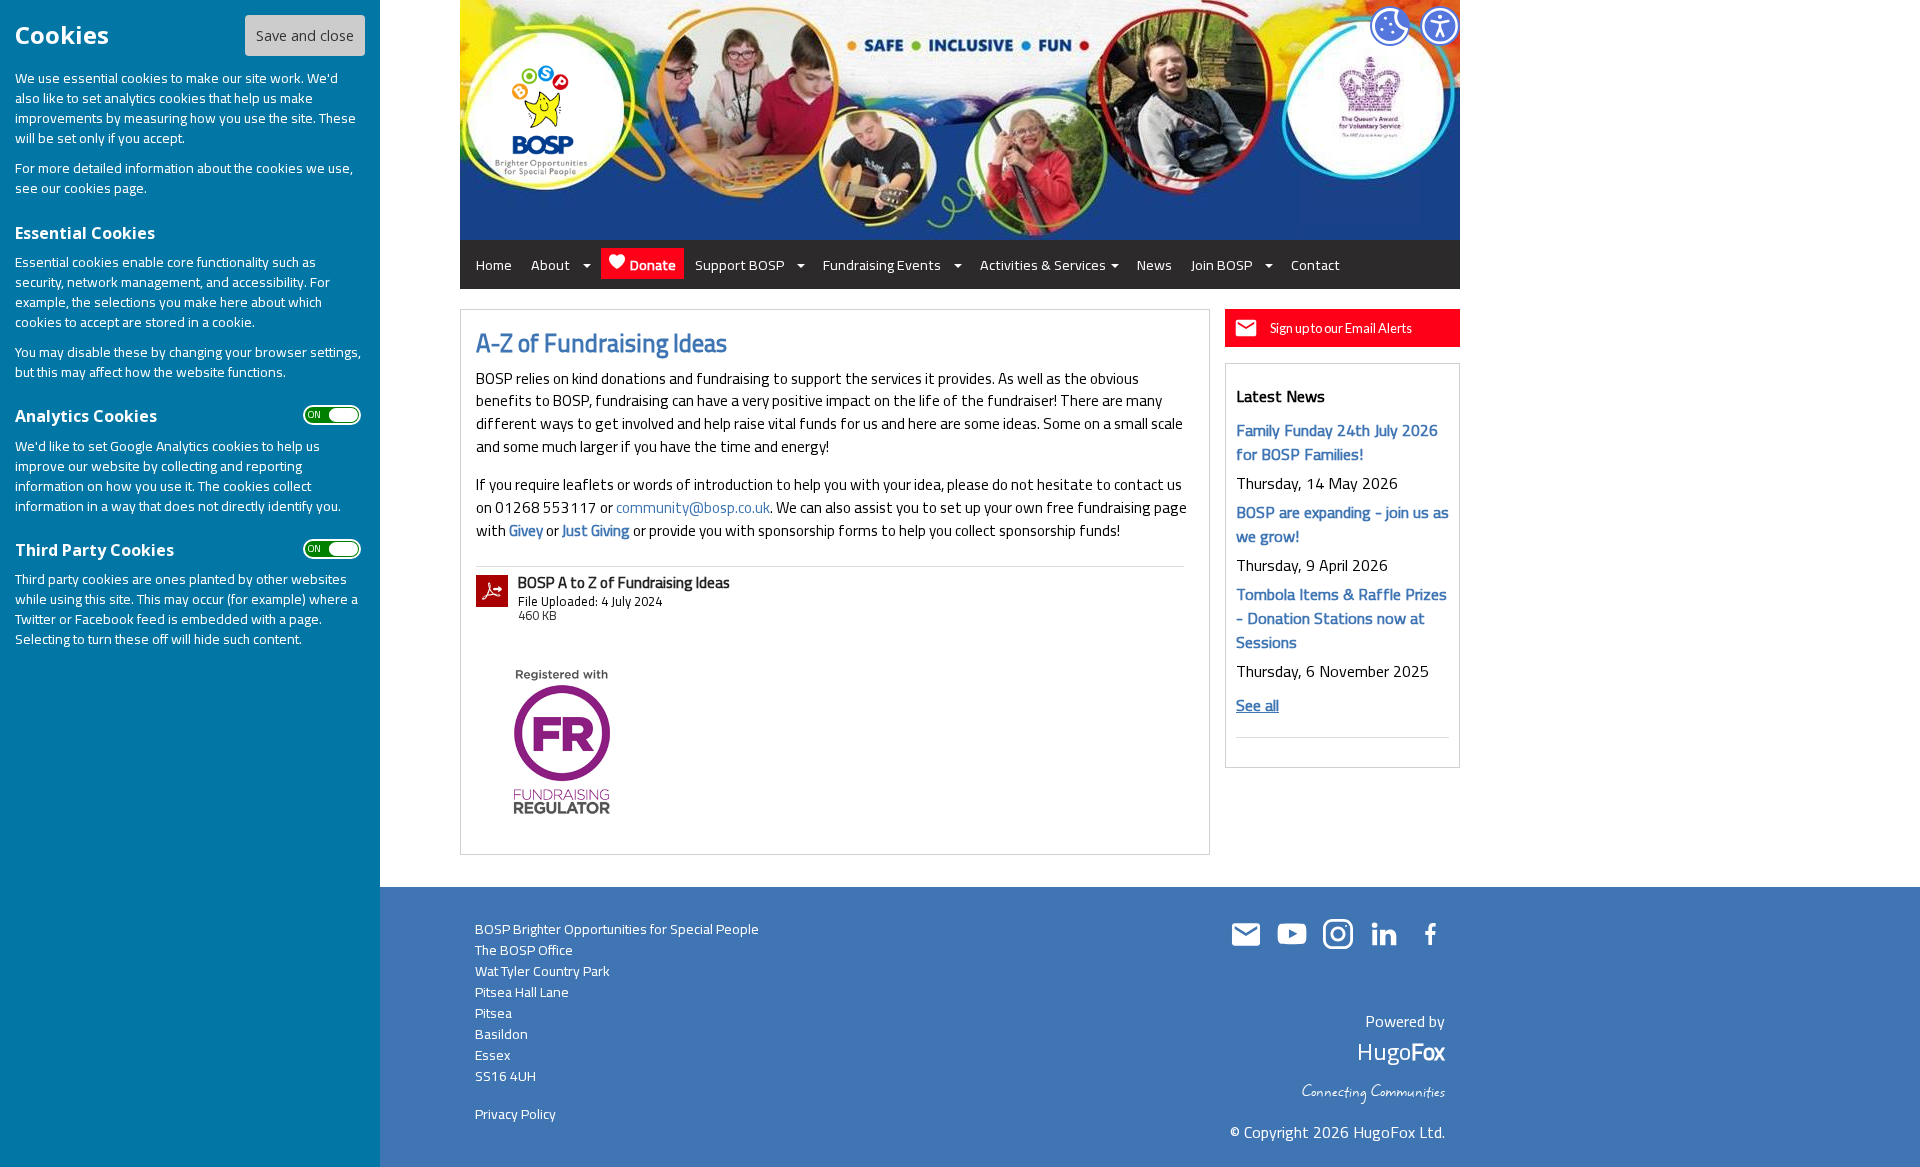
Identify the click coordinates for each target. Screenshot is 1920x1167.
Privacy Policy (515, 1114)
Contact (1315, 264)
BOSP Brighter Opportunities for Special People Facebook (1430, 934)
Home (494, 264)
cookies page (104, 188)
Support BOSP (739, 264)
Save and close (305, 35)
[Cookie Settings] (1390, 26)
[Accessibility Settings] (1440, 26)
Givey (526, 530)
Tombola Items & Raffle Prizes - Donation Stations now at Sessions (1341, 618)
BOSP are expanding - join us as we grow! (1342, 524)
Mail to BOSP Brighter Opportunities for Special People (1246, 934)
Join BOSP (1221, 264)
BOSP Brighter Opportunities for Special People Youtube (1292, 934)
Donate (653, 264)
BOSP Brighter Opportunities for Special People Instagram (1338, 934)
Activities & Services (1043, 264)
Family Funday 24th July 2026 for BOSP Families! (1337, 442)
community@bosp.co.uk (693, 507)
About (550, 264)
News (1154, 264)
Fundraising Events (882, 264)
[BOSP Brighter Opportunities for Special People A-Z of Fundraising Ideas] (562, 740)
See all (1257, 705)
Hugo (1401, 1051)
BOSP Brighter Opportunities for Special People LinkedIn (1384, 934)
